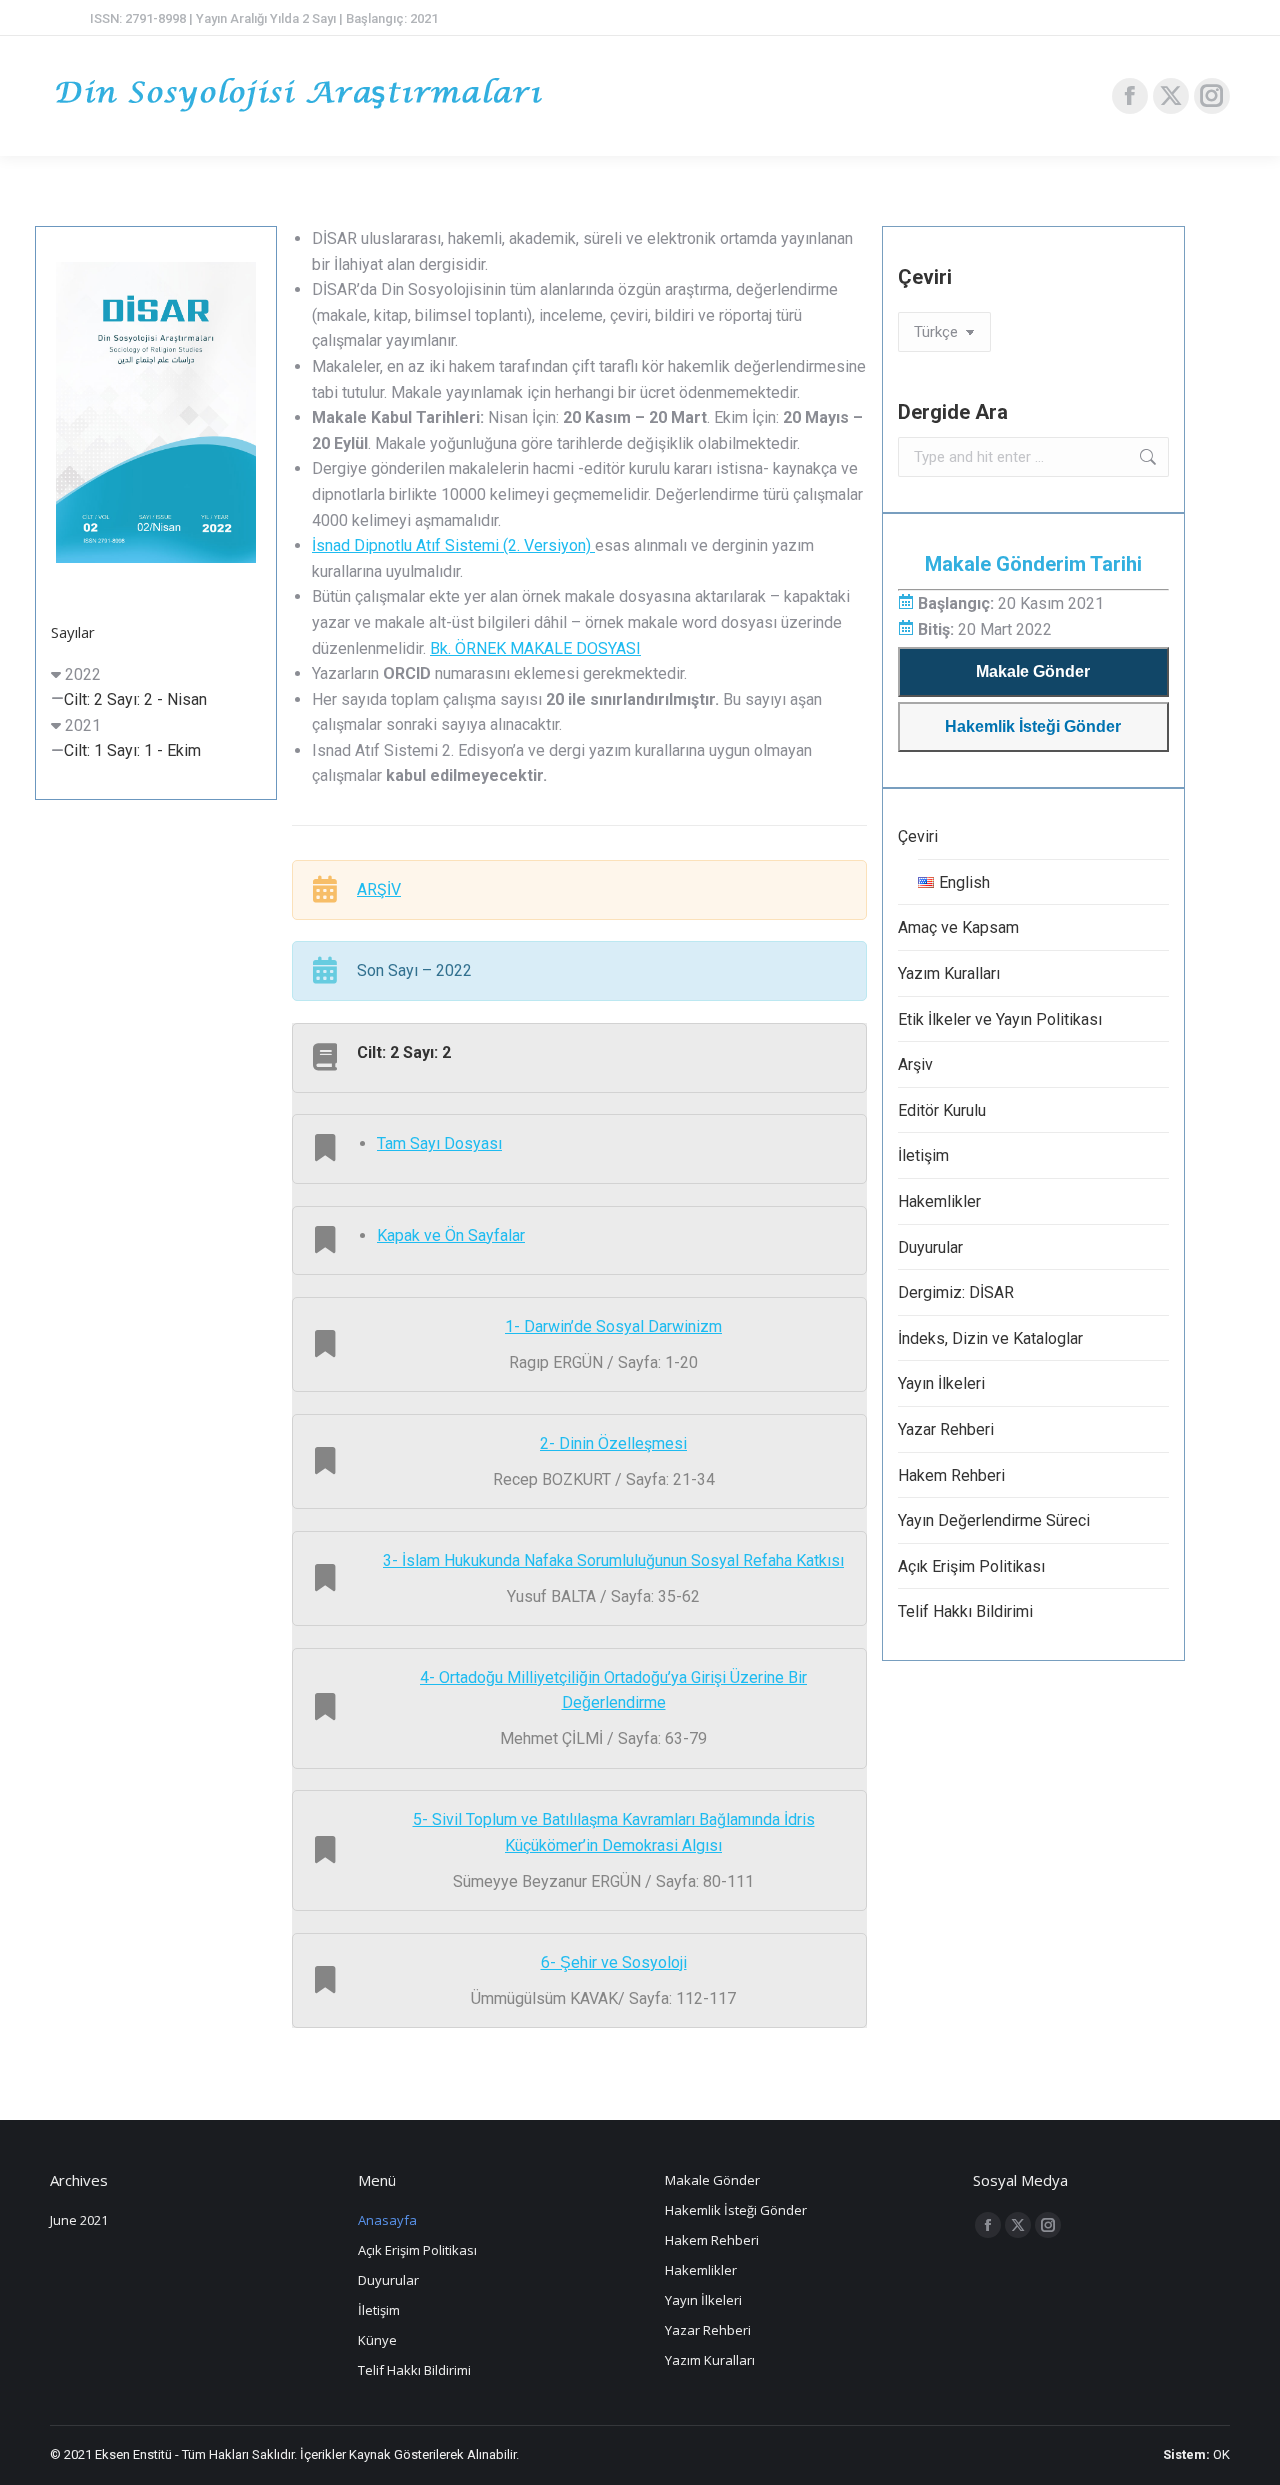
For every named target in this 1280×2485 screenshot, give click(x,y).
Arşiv (915, 1064)
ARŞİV (379, 889)
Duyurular (930, 1247)
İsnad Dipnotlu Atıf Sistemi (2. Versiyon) (453, 545)
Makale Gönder (1033, 671)
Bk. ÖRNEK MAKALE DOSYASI (535, 648)
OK (1221, 2454)
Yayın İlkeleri (941, 1383)
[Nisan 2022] (156, 412)
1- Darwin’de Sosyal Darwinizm (613, 1326)
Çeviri (918, 836)
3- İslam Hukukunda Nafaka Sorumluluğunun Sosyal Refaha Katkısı (613, 1560)
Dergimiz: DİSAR (956, 1292)
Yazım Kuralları (949, 973)
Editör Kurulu (942, 1110)
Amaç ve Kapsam (958, 927)
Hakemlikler (939, 1201)
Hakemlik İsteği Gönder (1033, 726)
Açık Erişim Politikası (971, 1566)
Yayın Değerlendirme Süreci (994, 1520)
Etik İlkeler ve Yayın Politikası (1000, 1019)
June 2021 (79, 2220)
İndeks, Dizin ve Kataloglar (990, 1338)
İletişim (923, 1155)
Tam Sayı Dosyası (439, 1143)
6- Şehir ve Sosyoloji (614, 1962)
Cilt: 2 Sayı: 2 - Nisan (135, 699)
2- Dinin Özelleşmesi (613, 1443)
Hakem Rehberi (951, 1475)
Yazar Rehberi (946, 1429)
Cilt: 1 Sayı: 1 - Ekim (132, 750)
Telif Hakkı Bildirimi (965, 1611)
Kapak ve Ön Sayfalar (451, 1235)
